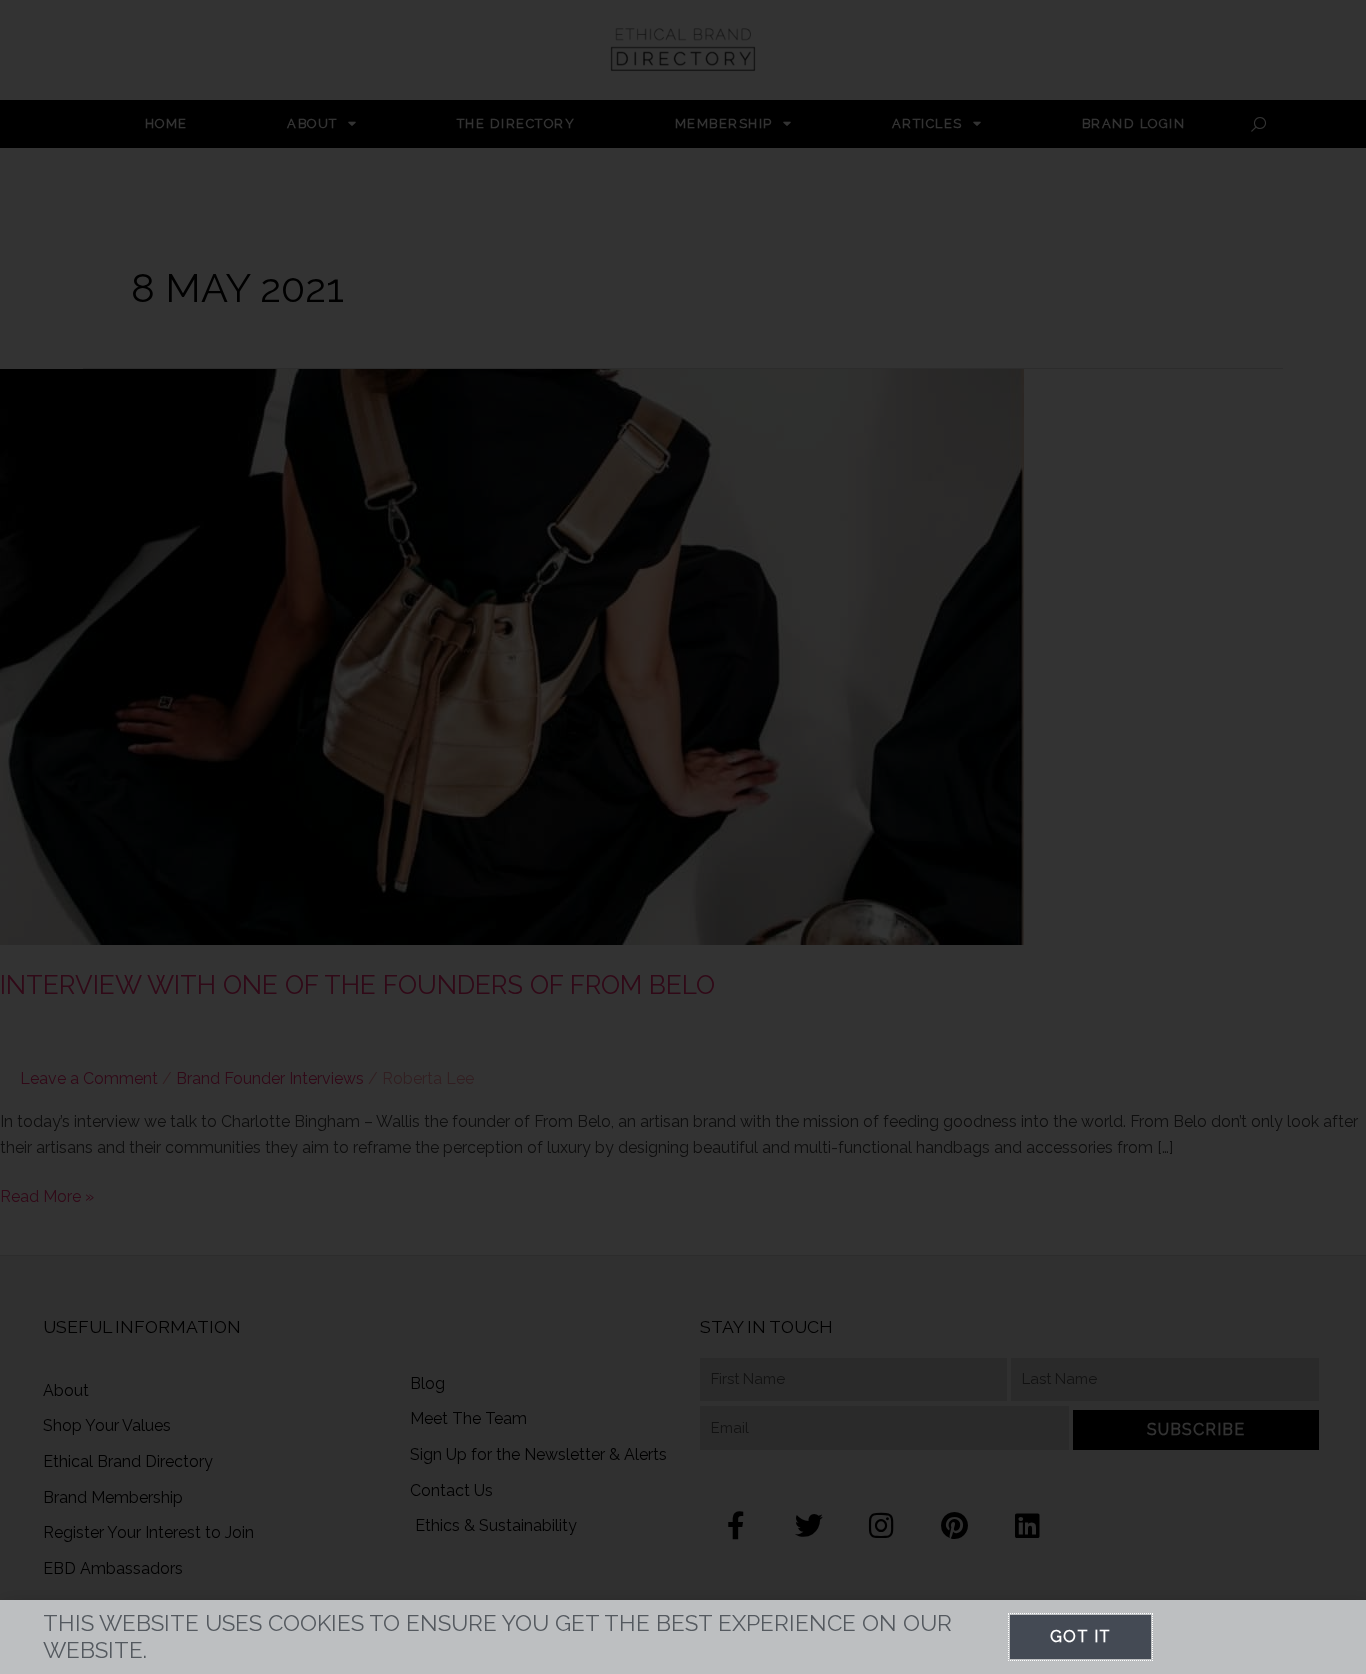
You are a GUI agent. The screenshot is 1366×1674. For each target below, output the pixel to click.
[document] (683, 837)
